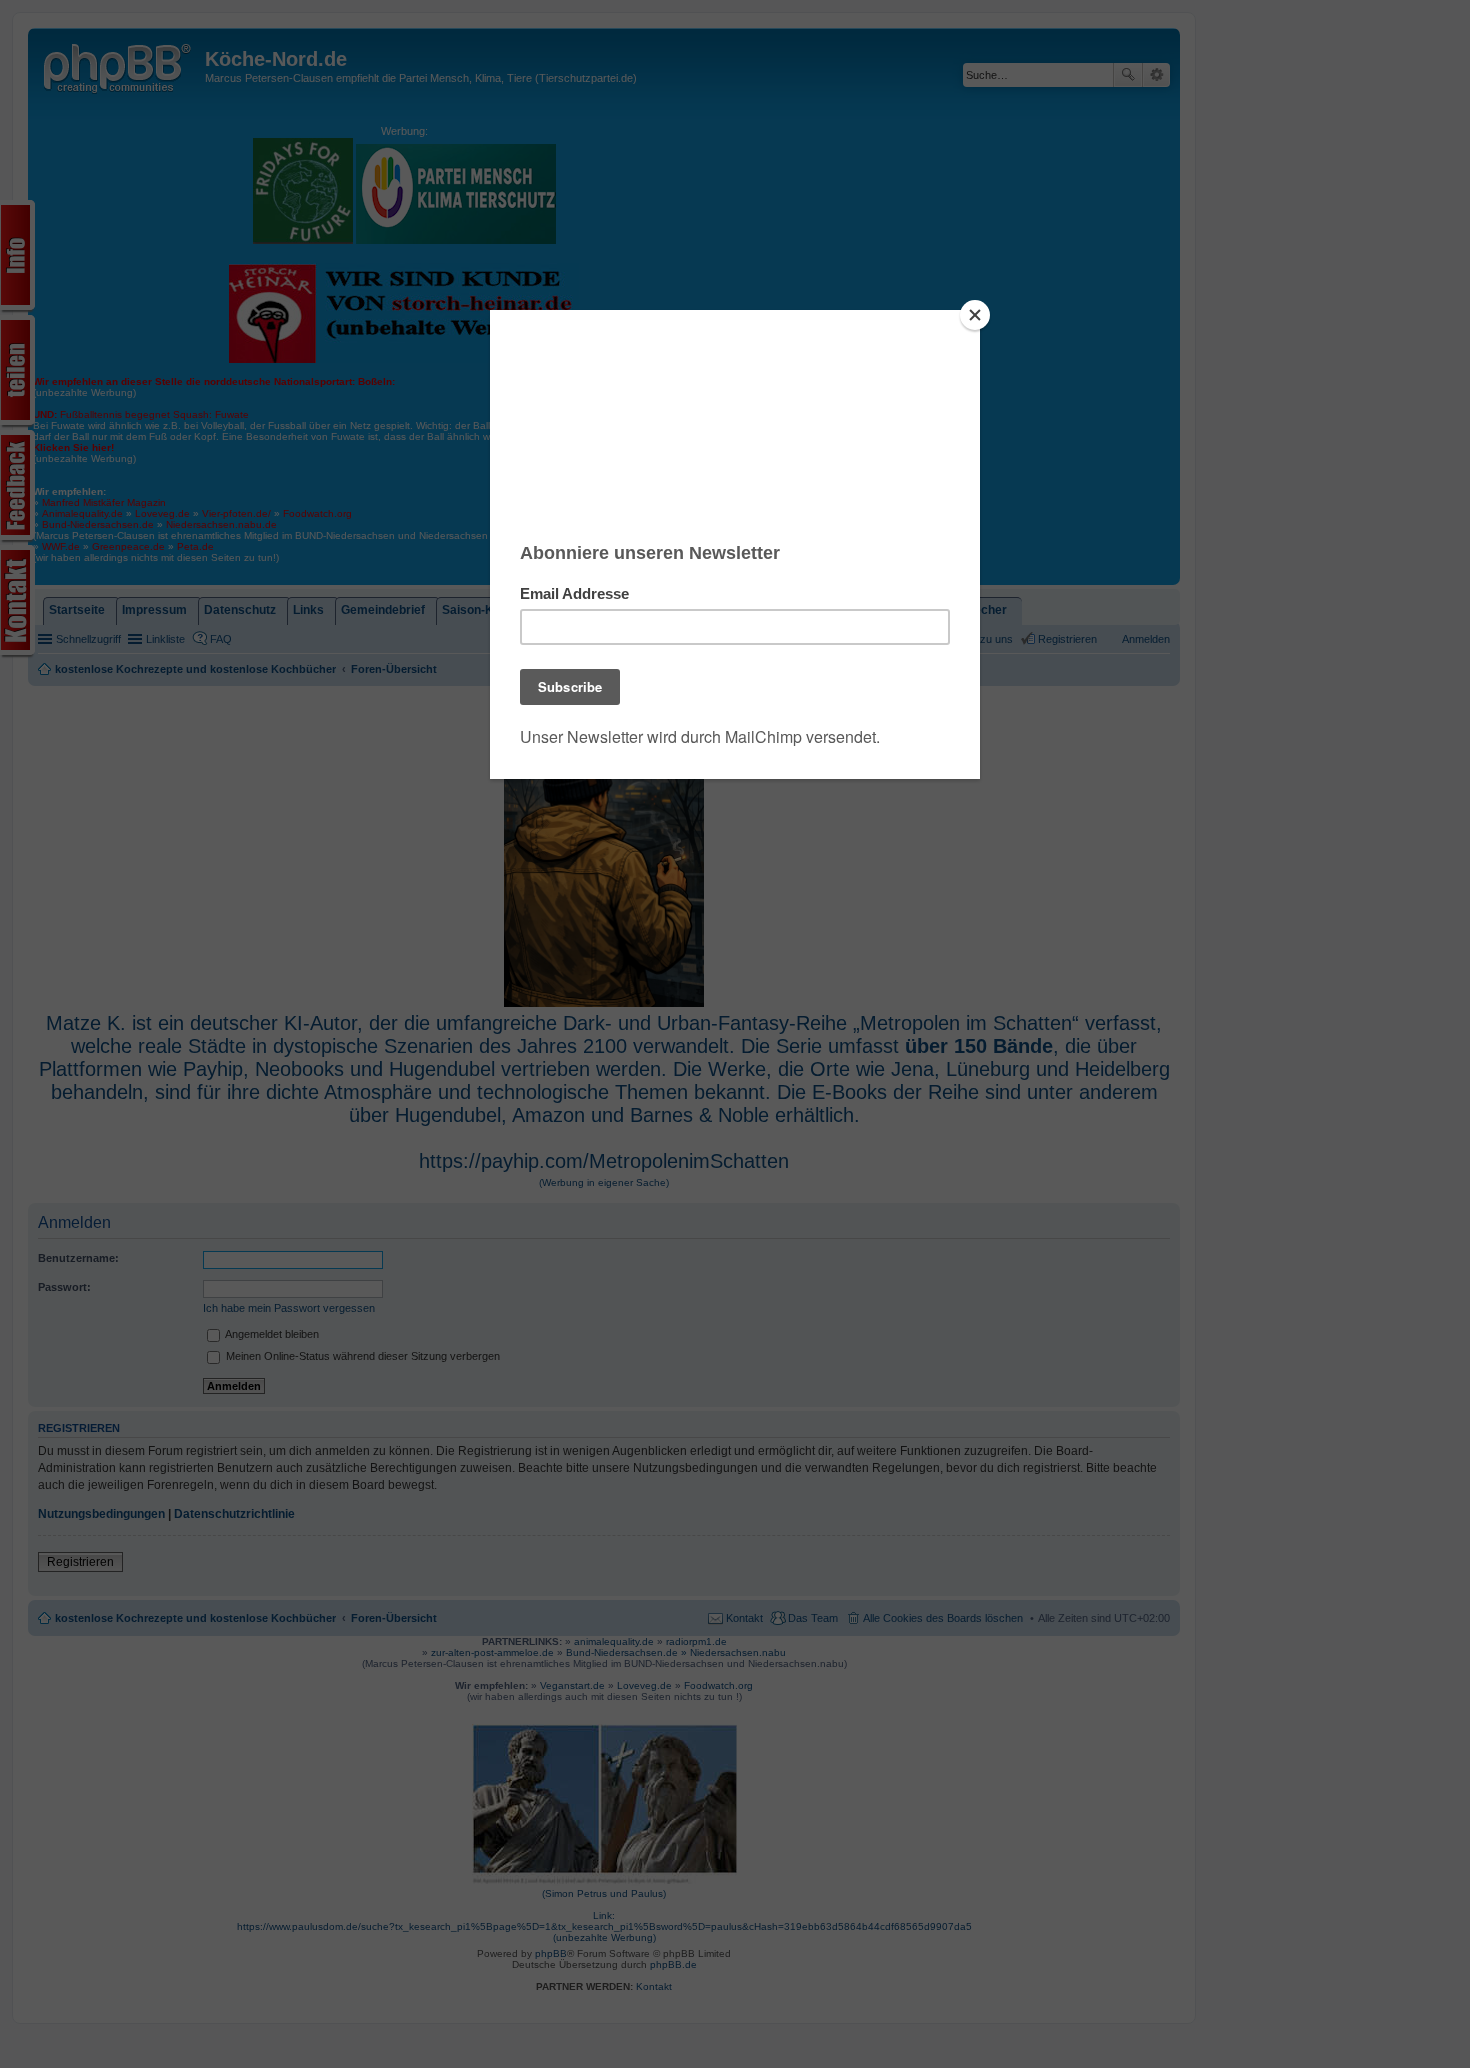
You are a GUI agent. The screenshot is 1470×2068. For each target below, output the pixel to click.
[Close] (975, 315)
